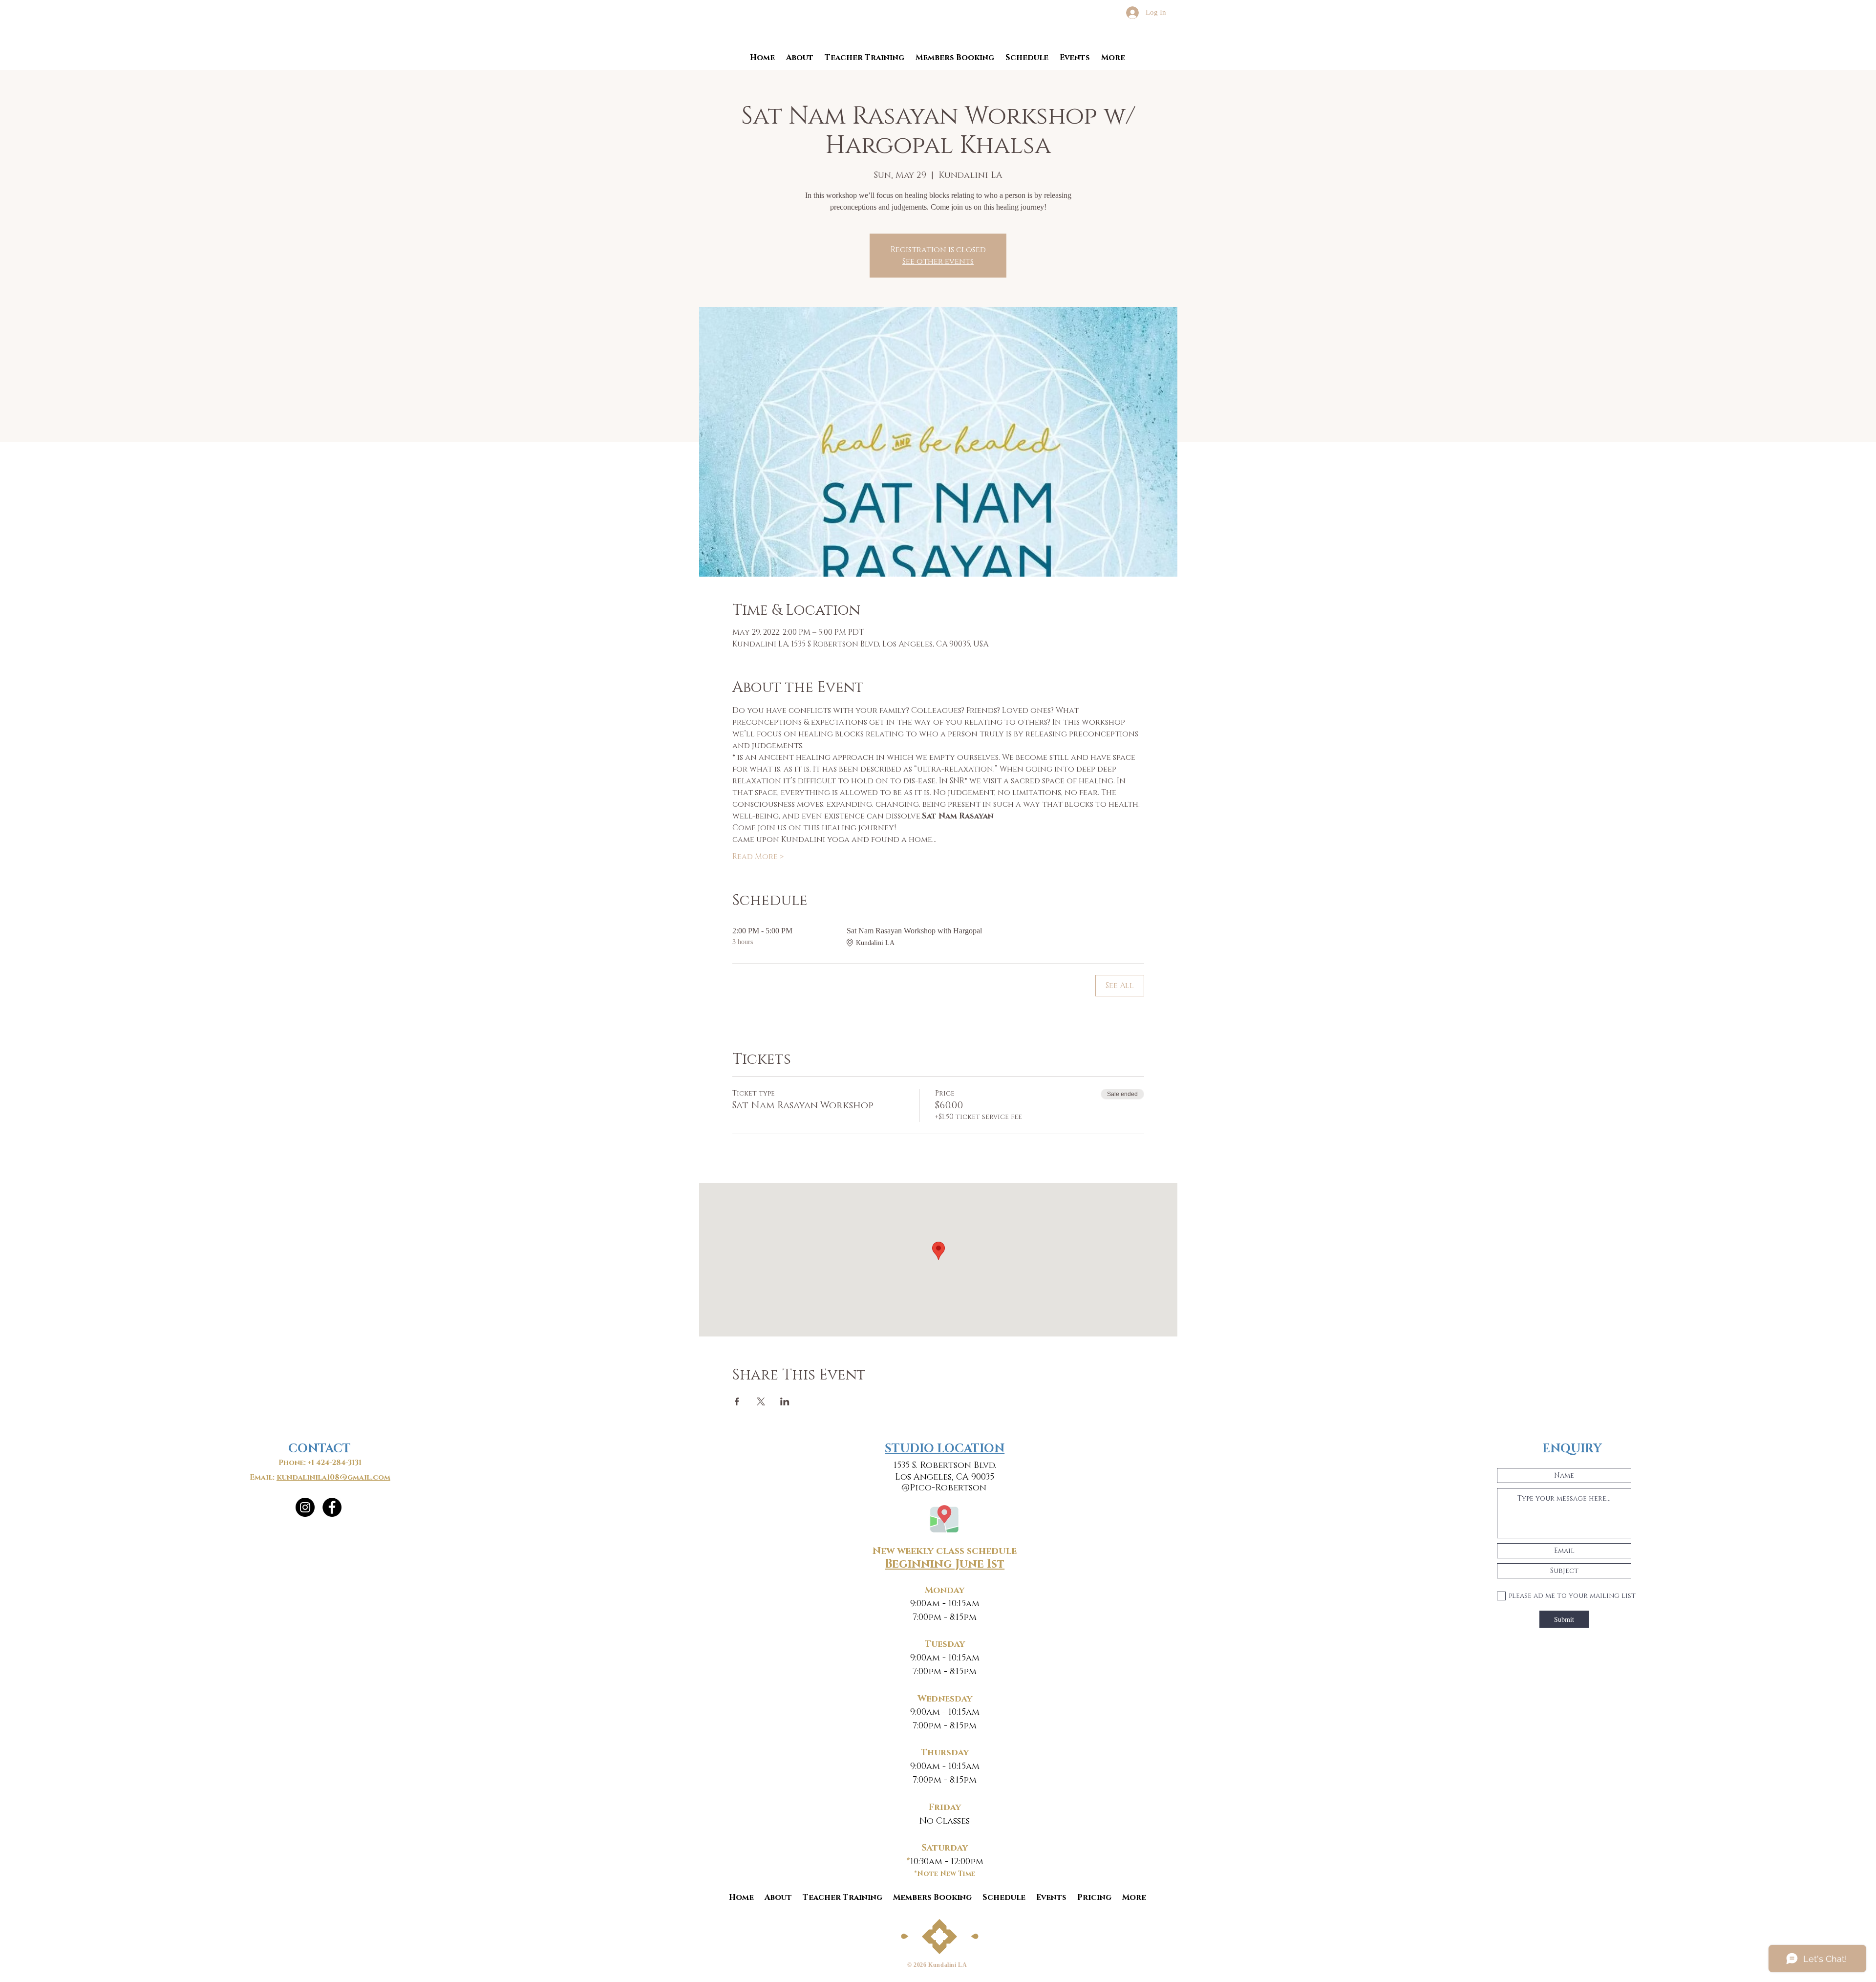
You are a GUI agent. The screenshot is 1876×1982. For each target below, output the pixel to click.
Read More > (758, 857)
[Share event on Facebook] (737, 1401)
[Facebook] (332, 1507)
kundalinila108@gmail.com (333, 1477)
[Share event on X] (761, 1401)
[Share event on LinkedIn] (785, 1401)
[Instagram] (305, 1507)
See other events (938, 261)
